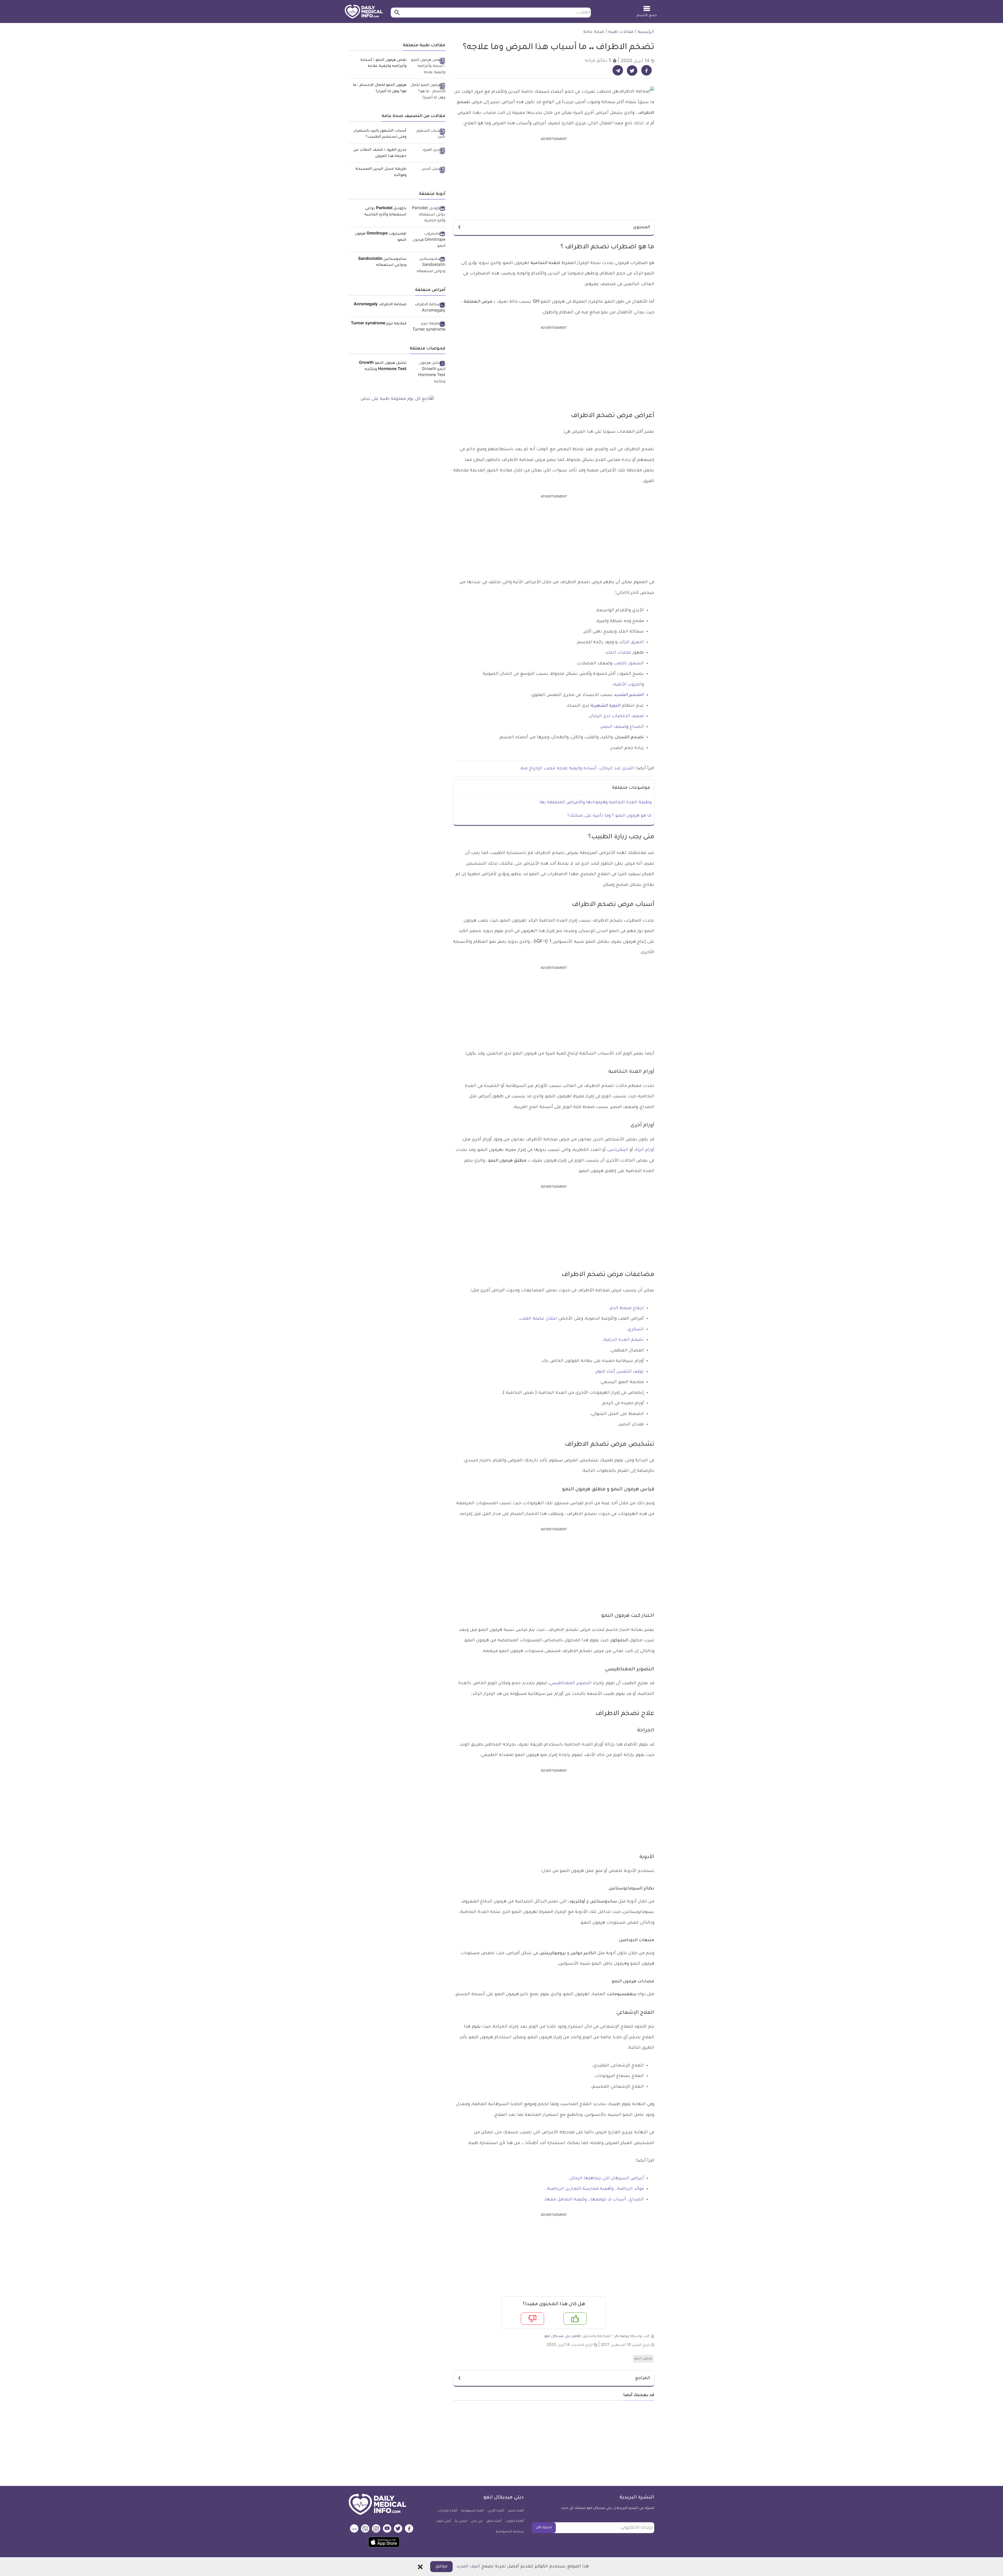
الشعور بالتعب (629, 664)
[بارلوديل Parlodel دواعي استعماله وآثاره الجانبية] (428, 215)
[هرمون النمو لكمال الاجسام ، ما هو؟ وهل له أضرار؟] (428, 92)
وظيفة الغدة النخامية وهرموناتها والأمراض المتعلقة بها (595, 803)
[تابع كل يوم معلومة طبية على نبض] (397, 399)
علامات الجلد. (619, 653)
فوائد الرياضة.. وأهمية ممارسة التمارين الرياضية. (595, 2189)
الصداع (636, 727)
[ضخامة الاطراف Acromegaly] (428, 308)
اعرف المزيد (468, 2567)
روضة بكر (622, 2336)
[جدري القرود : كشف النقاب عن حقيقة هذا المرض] (428, 151)
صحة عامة (594, 32)
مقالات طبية (621, 32)
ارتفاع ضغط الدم (627, 1308)
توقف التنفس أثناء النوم (620, 1372)
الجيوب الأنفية (628, 685)
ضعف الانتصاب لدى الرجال (617, 716)
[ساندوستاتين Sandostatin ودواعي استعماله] (428, 266)
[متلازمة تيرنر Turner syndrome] (428, 327)
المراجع (643, 2378)
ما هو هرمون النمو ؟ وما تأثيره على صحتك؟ (609, 816)
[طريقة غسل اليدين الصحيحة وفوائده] (428, 170)
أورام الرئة (645, 1150)
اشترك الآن (544, 2528)
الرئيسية (646, 32)
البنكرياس (618, 1150)
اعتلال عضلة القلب (539, 1319)
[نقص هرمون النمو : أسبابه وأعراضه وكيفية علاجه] (428, 67)
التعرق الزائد (632, 642)
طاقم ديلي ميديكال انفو (563, 2336)
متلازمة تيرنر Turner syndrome (379, 324)
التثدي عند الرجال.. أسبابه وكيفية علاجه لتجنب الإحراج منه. (577, 769)
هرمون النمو (643, 2359)
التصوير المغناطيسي (570, 1683)
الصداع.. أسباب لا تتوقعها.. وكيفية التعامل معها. (594, 2200)
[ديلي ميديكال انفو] (364, 12)
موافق (441, 2567)
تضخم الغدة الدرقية (624, 1340)
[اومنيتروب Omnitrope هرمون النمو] (428, 240)
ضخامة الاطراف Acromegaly (380, 305)
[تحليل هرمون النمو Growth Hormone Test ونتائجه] (428, 373)
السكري (636, 1330)
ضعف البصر (614, 727)
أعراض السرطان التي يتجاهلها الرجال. (606, 2179)
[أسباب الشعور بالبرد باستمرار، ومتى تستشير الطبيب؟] (428, 134)
